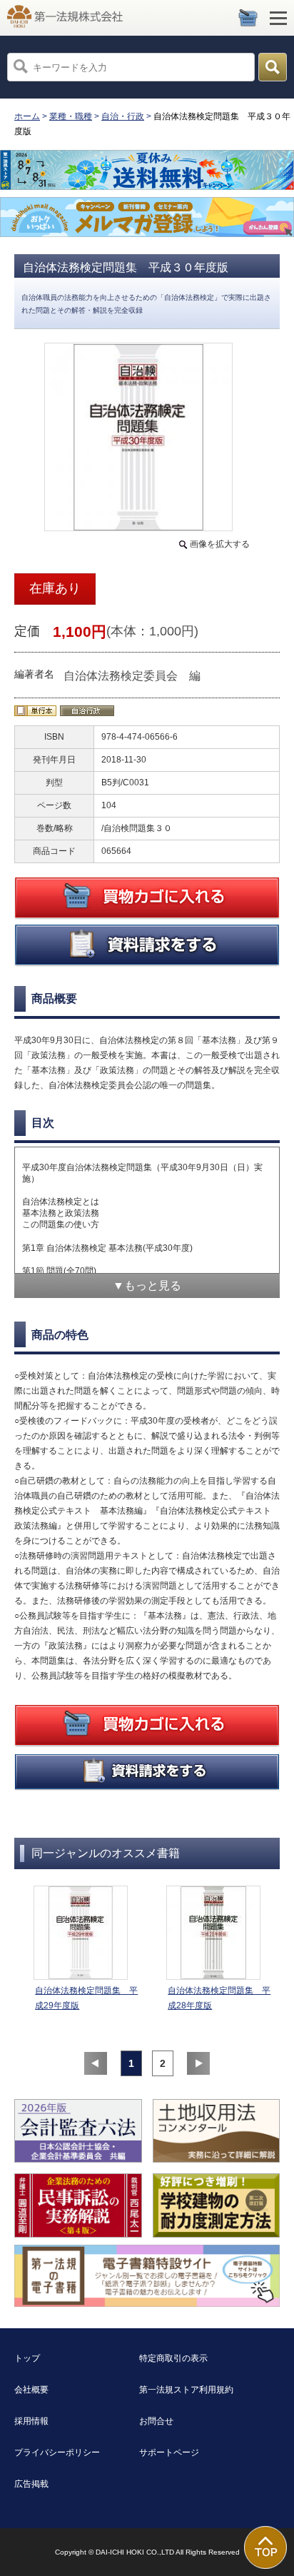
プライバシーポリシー (57, 2452)
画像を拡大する (220, 544)
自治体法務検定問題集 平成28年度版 (219, 1998)
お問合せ (156, 2421)
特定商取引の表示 (173, 2358)
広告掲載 (31, 2484)
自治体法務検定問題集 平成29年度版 (86, 1998)
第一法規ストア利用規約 (186, 2390)
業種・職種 (71, 116)
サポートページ (169, 2452)
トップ (27, 2358)
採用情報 (31, 2421)
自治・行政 (123, 116)
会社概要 (31, 2390)
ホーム (27, 116)
